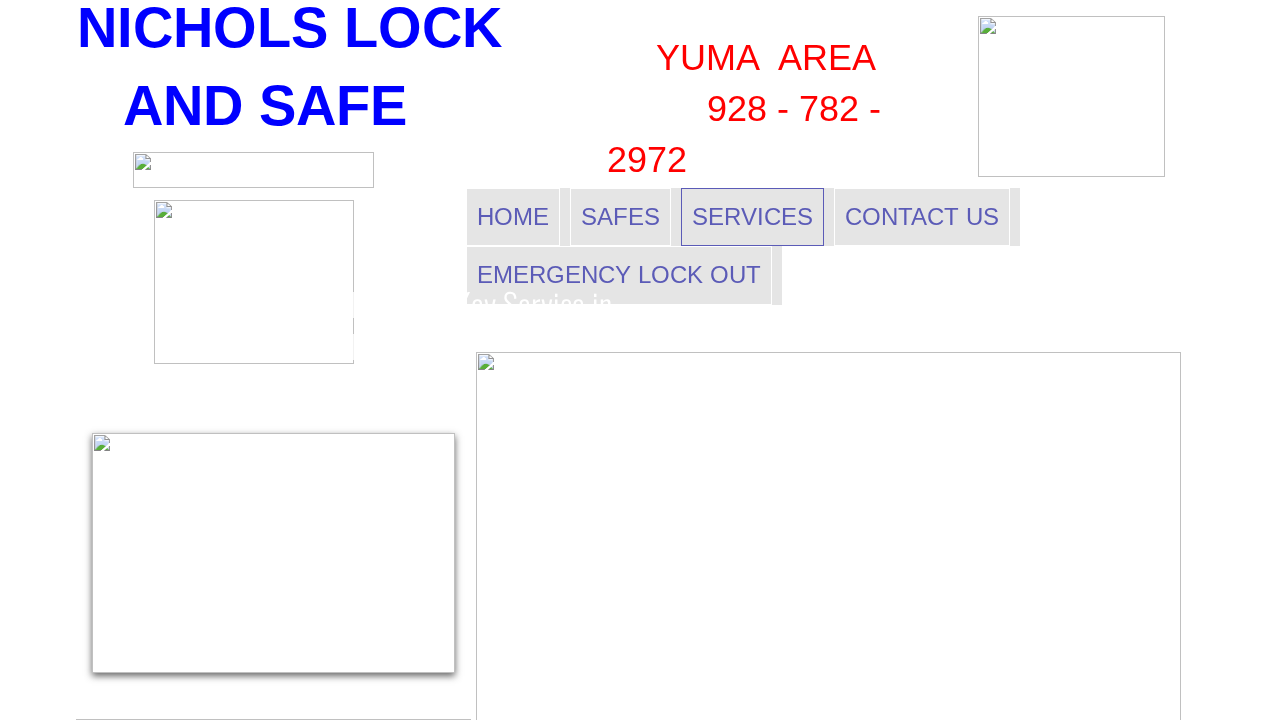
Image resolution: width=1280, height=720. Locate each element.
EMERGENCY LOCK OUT (619, 274)
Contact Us (922, 216)
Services (752, 216)
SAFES (620, 216)
